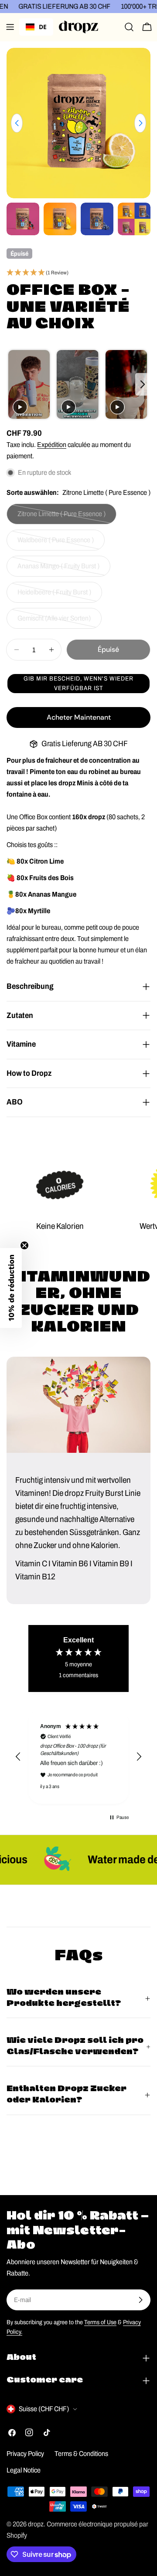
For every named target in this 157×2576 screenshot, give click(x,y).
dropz (36, 2524)
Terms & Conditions (81, 2454)
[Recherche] (129, 27)
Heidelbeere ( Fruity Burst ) (54, 596)
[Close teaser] (24, 1245)
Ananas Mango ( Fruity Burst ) (58, 569)
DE (43, 27)
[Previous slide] (14, 385)
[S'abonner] (140, 2300)
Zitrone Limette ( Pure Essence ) (61, 517)
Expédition (52, 445)
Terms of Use (100, 2322)
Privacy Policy (25, 2454)
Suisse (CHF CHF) (44, 2409)
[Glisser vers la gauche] (17, 123)
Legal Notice (24, 2470)
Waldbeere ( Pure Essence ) (56, 543)
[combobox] (36, 27)
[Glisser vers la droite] (140, 123)
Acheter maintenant (79, 717)
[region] (78, 1757)
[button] (78, 273)
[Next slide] (143, 385)
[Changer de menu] (10, 27)
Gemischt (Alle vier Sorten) (54, 622)
